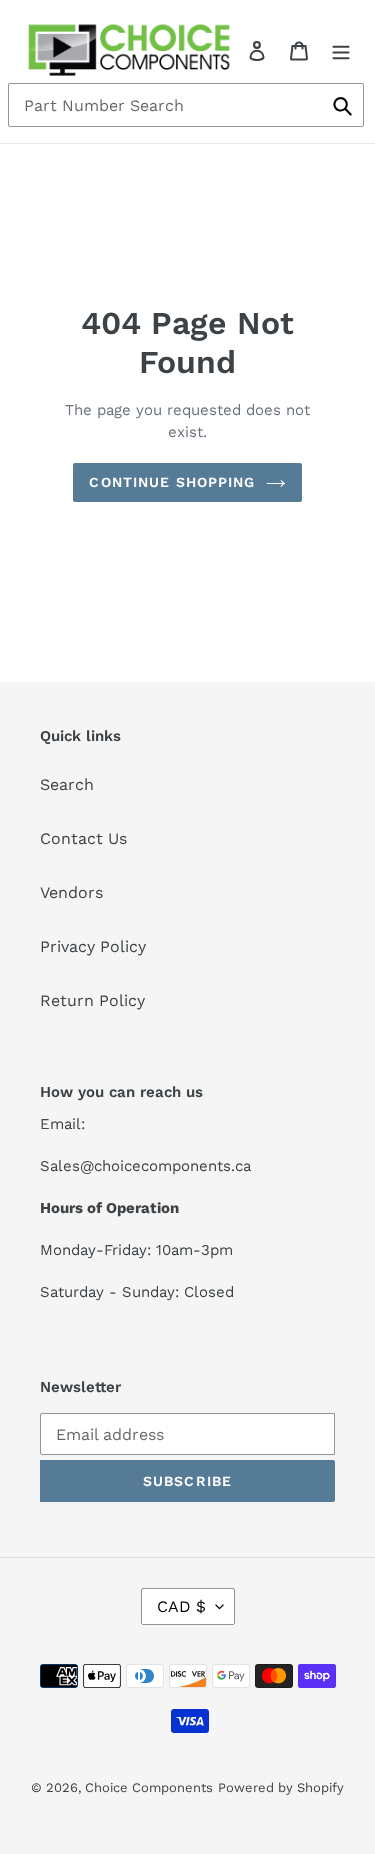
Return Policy (92, 1000)
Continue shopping (172, 482)
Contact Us (83, 838)
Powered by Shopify (281, 1787)
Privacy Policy (93, 946)
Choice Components (149, 1787)
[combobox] (186, 105)
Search (67, 784)
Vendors (71, 892)
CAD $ (181, 1606)
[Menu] (341, 50)
